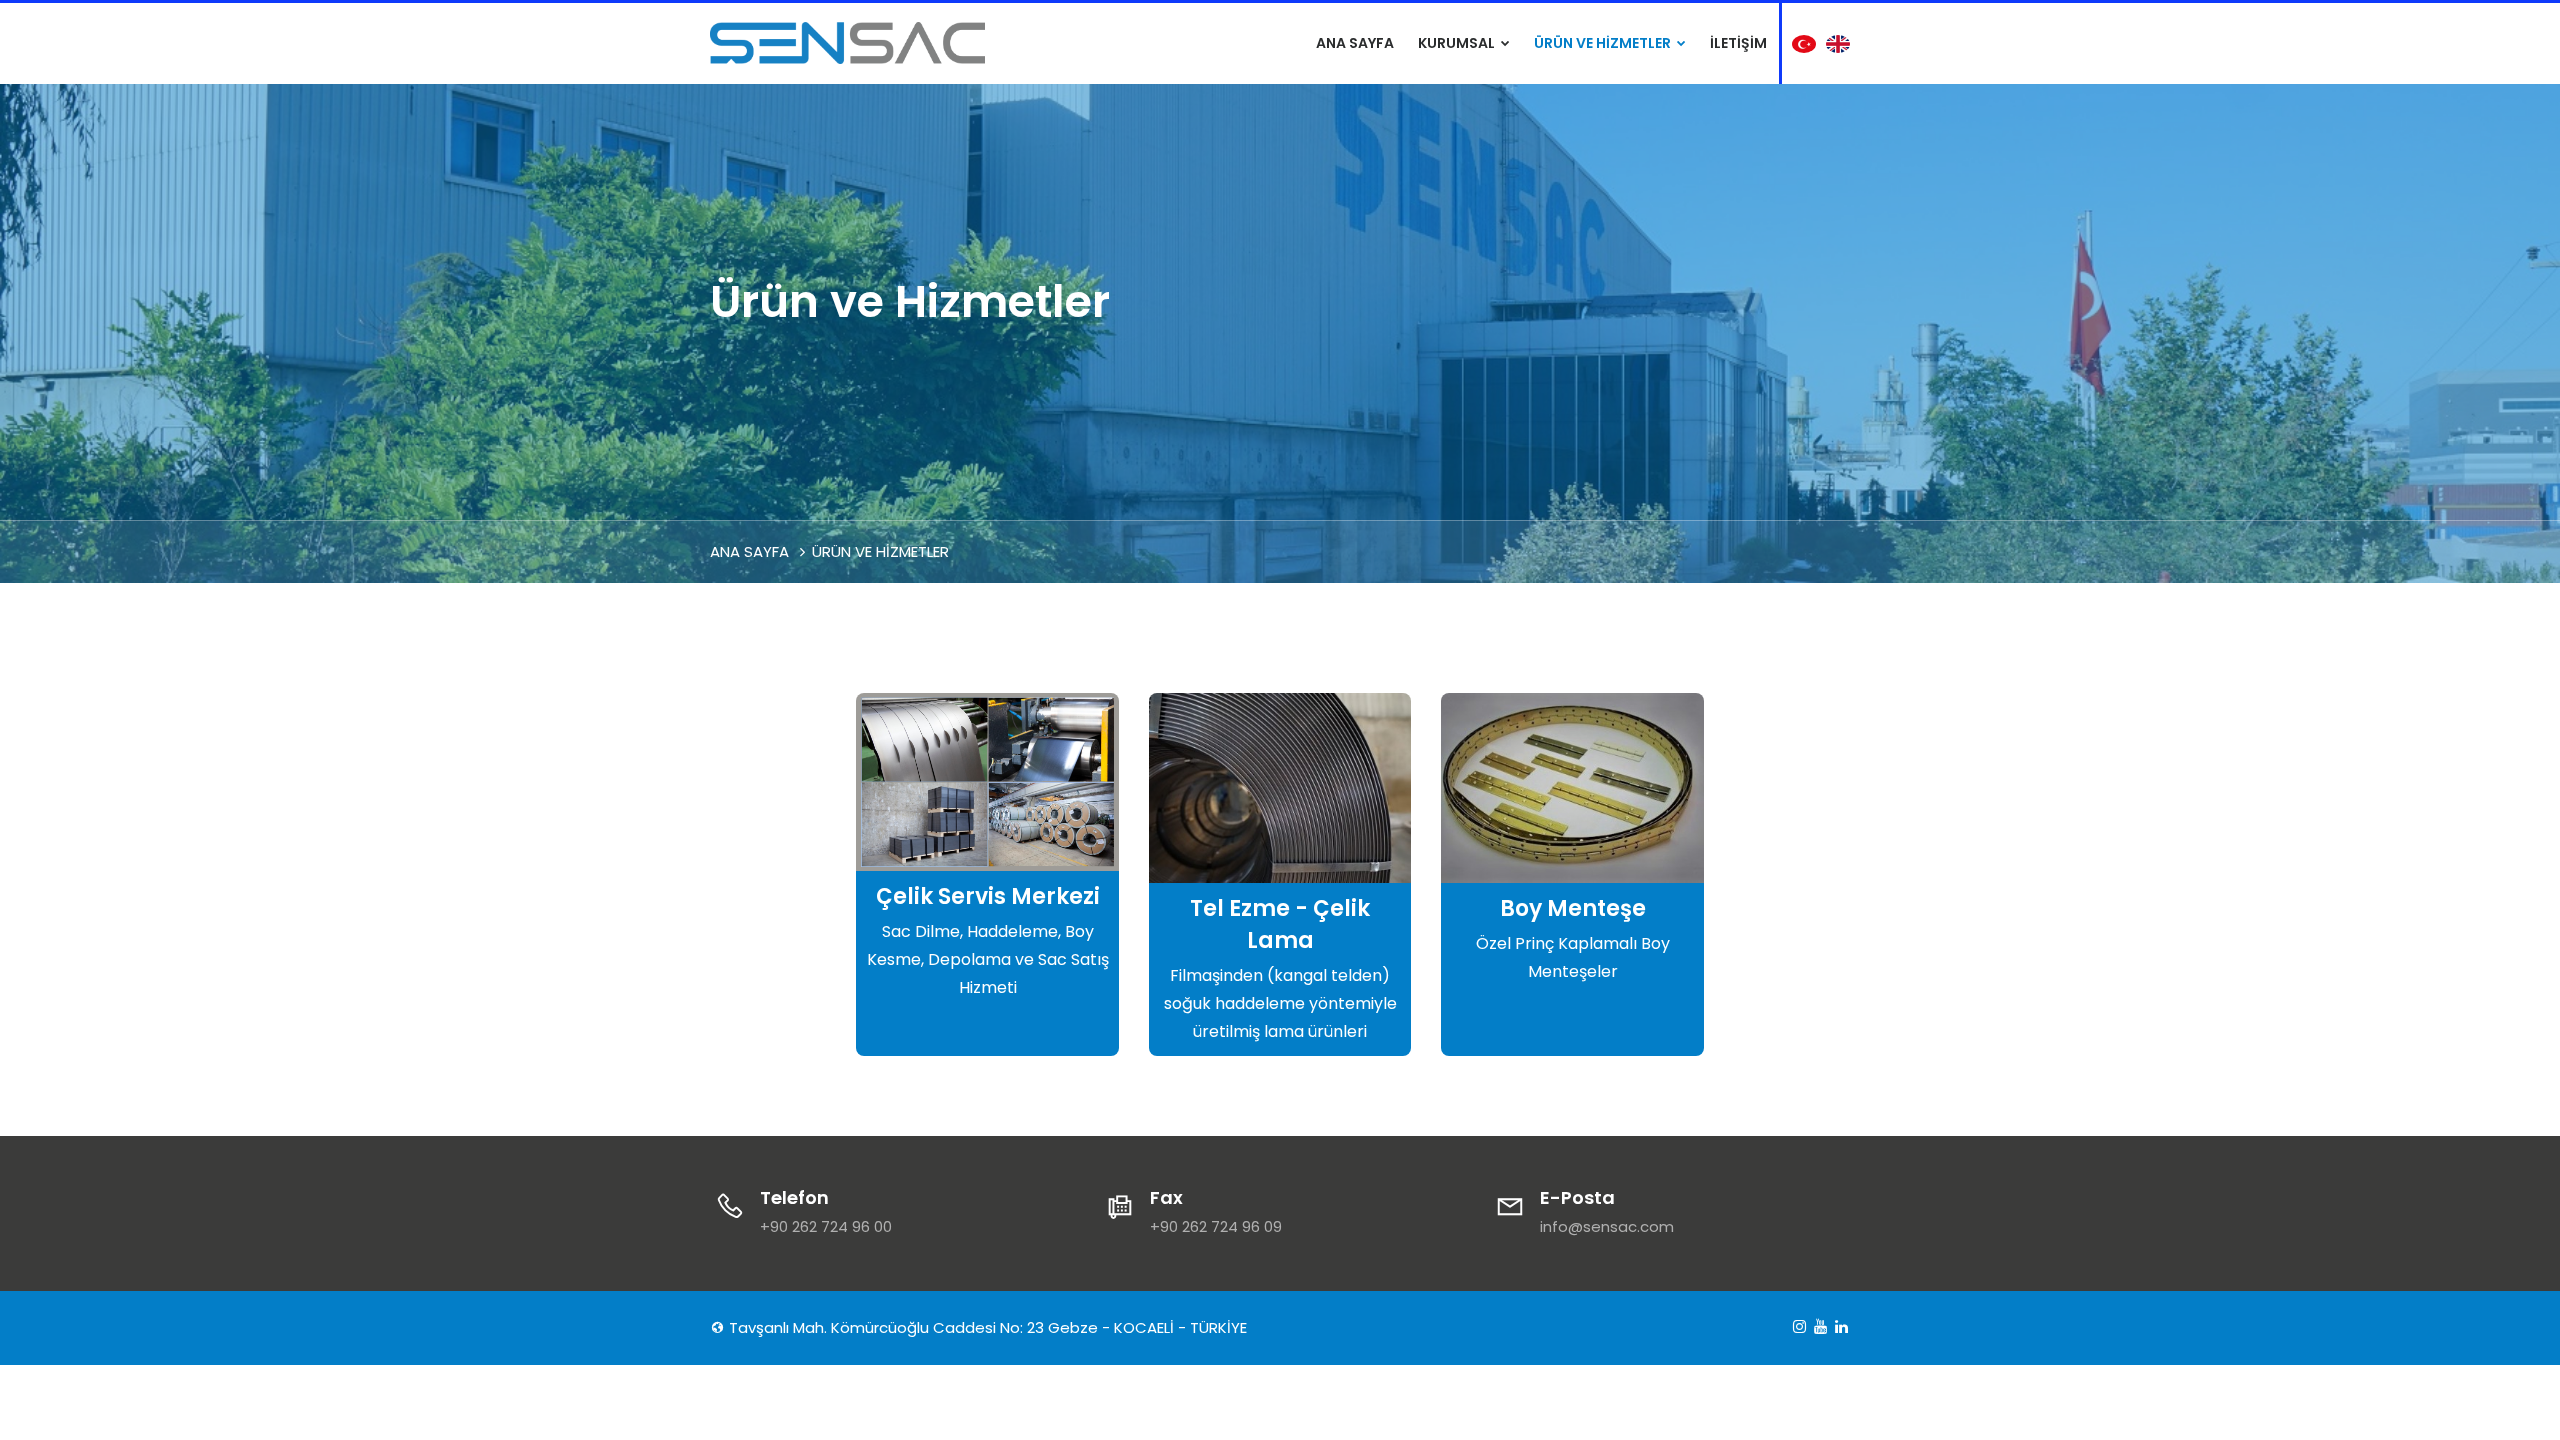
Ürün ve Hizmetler (1604, 43)
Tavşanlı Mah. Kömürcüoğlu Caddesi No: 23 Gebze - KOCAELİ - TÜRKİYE (986, 1327)
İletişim (1738, 43)
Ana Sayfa (1355, 43)
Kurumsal (1458, 43)
